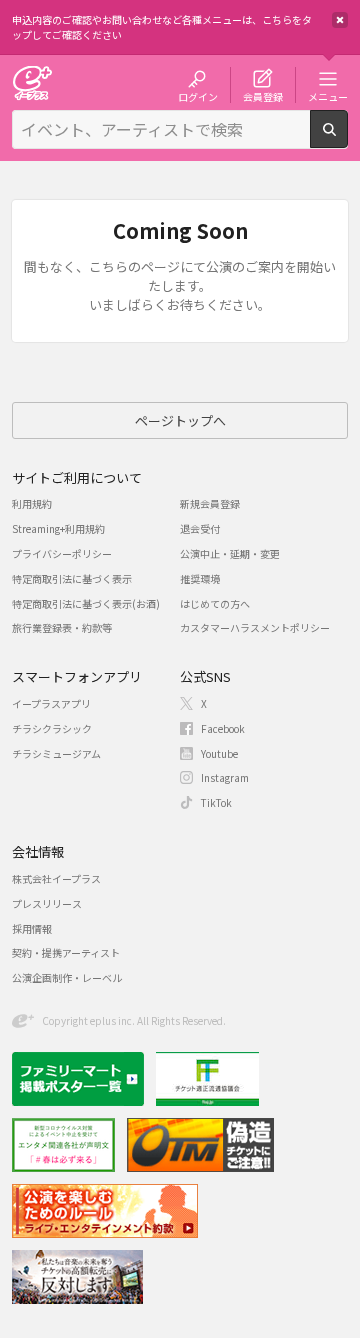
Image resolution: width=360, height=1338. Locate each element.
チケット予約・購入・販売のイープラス (32, 82)
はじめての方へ (215, 603)
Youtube (219, 753)
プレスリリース (47, 903)
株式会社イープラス (56, 878)
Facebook (223, 728)
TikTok (216, 802)
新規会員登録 (210, 503)
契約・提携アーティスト (66, 952)
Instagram (225, 777)
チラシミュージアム (56, 753)
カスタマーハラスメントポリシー (255, 627)
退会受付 (200, 528)
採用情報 (32, 928)
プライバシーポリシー (62, 553)
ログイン (198, 96)
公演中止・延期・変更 (230, 553)
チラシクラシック (52, 728)
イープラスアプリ (51, 703)
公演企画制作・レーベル (67, 977)
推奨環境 (200, 578)
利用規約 (32, 503)
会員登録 (263, 96)
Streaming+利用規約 (58, 528)
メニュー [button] (328, 96)
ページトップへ (180, 420)
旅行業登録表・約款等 (62, 627)
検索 (347, 140)
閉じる (340, 20)
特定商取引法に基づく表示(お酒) (86, 603)
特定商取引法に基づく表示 (72, 578)
